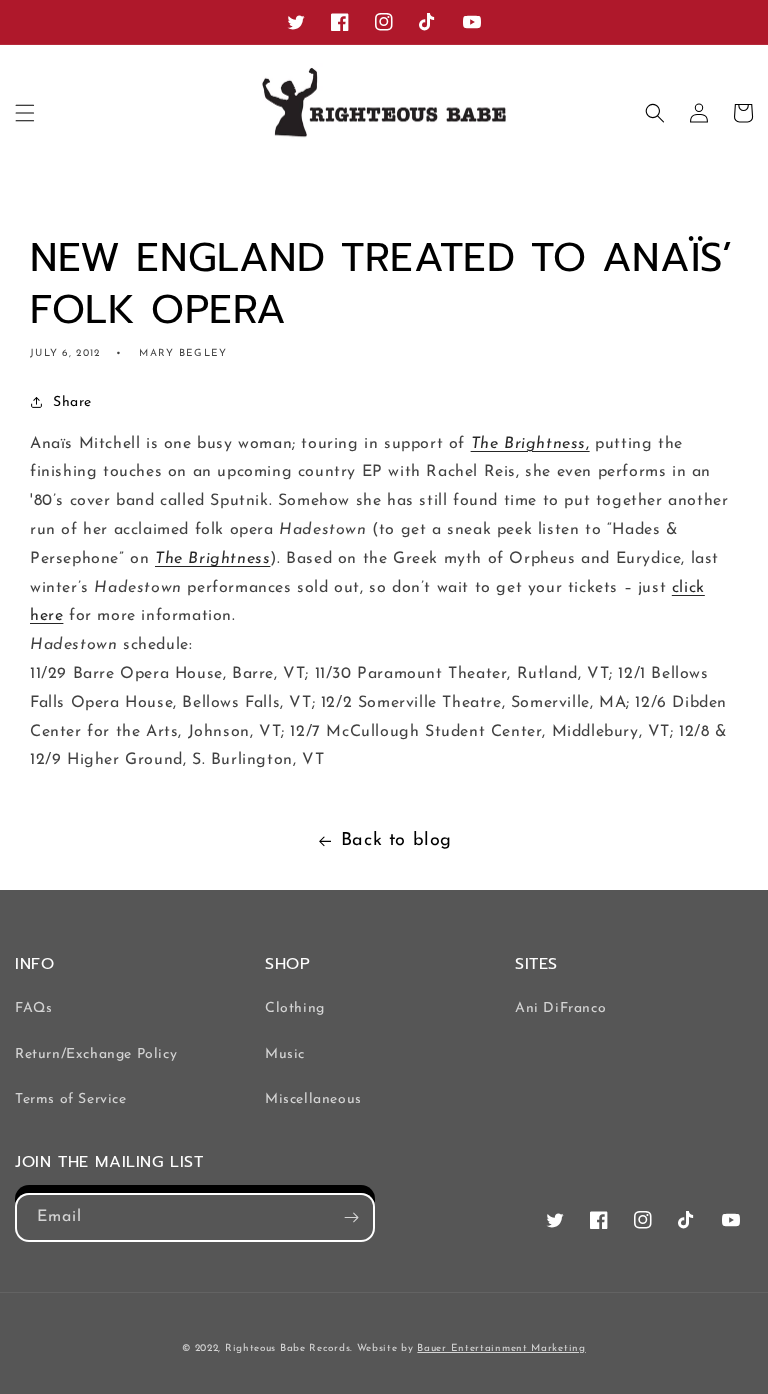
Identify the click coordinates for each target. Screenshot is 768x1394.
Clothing (295, 1008)
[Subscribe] (351, 1217)
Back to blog (396, 841)
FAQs (33, 1008)
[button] (25, 113)
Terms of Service (71, 1099)
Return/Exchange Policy (96, 1054)
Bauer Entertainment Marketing (501, 1348)
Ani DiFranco (560, 1008)
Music (285, 1054)
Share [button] (72, 402)
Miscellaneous (313, 1099)
